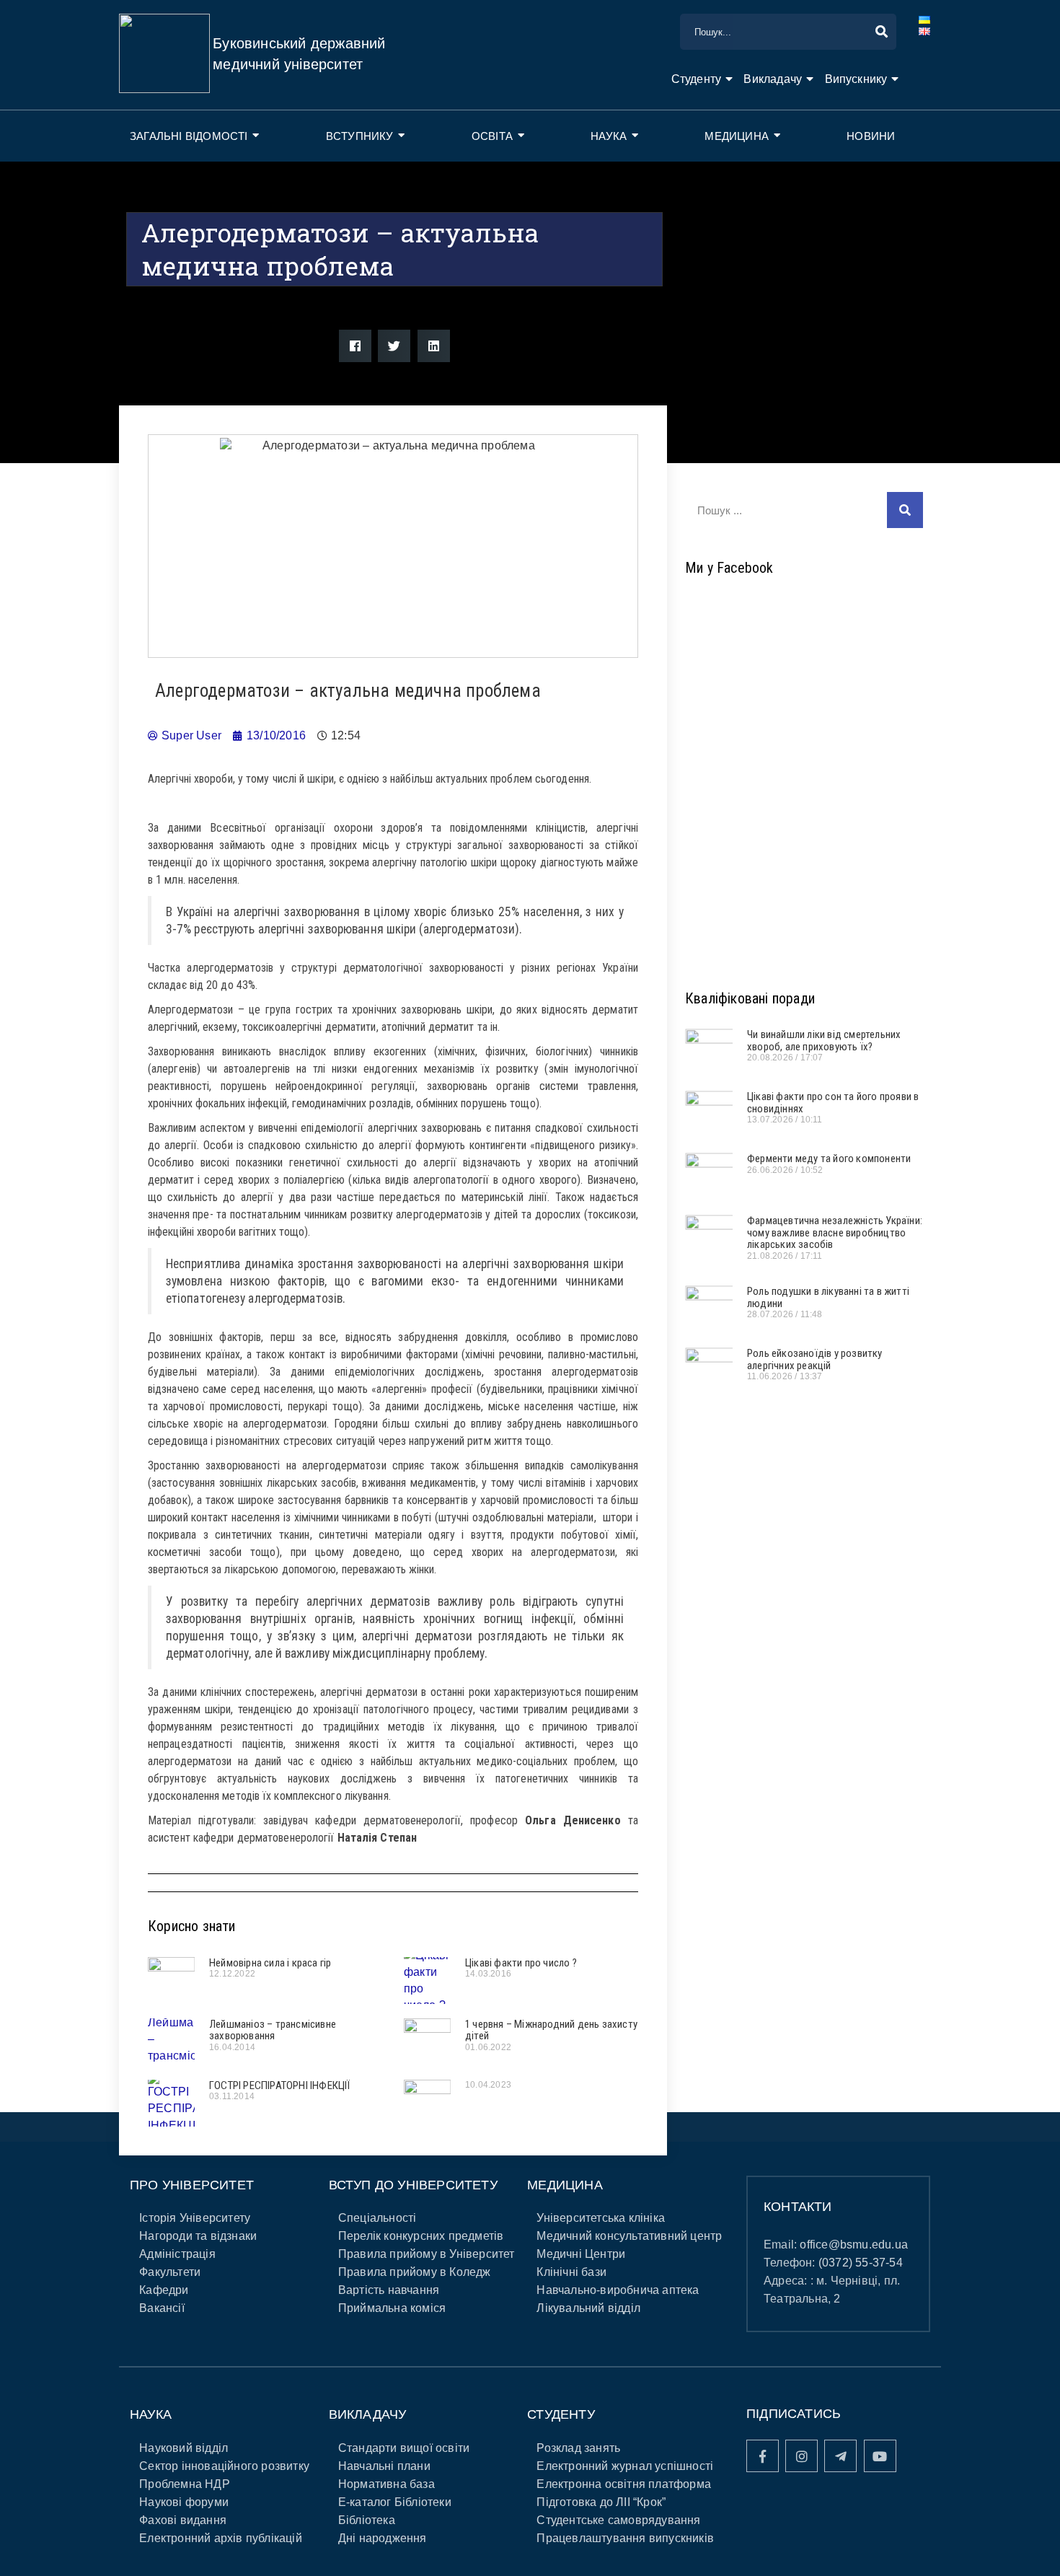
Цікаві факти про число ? (521, 1963)
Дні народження (383, 2538)
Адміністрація (177, 2254)
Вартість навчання (389, 2290)
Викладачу (773, 79)
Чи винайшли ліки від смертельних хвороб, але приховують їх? (824, 1041)
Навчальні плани (384, 2466)
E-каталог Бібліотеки (395, 2502)
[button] (355, 346)
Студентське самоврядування (618, 2520)
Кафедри (164, 2290)
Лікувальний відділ (588, 2308)
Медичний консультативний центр (629, 2236)
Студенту (697, 79)
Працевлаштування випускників (625, 2538)
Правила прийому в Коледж (415, 2272)
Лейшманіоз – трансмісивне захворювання (273, 2030)
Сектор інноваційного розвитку (224, 2466)
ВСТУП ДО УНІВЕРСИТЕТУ (413, 2185)
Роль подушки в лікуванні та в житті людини (828, 1297)
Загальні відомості (189, 136)
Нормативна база (387, 2484)
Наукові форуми (184, 2502)
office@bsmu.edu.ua (854, 2245)
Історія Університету (195, 2218)
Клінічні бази (571, 2272)
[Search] (905, 510)
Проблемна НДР (185, 2484)
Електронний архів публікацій (221, 2538)
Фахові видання (183, 2520)
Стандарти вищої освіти (404, 2448)
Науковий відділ (184, 2448)
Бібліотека (367, 2520)
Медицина (737, 136)
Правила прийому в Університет (427, 2254)
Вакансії (162, 2308)
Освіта (492, 136)
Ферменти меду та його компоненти (829, 1159)
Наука (609, 136)
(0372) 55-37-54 (861, 2263)
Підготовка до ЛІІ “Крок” (601, 2502)
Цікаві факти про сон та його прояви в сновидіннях (833, 1103)
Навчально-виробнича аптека (618, 2290)
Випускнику (856, 79)
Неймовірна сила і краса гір (270, 1963)
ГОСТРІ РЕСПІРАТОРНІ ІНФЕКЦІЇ (280, 2085)
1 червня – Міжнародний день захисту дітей (551, 2030)
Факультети (170, 2272)
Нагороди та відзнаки (198, 2236)
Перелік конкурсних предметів (421, 2236)
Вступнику (360, 136)
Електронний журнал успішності (625, 2466)
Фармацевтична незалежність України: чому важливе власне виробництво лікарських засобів (835, 1232)
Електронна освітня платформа (624, 2484)
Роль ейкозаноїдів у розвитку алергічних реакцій (815, 1359)
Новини (871, 136)
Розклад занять (578, 2448)
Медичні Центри (581, 2254)
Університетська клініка (601, 2218)
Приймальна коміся (392, 2308)
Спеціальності (377, 2218)
